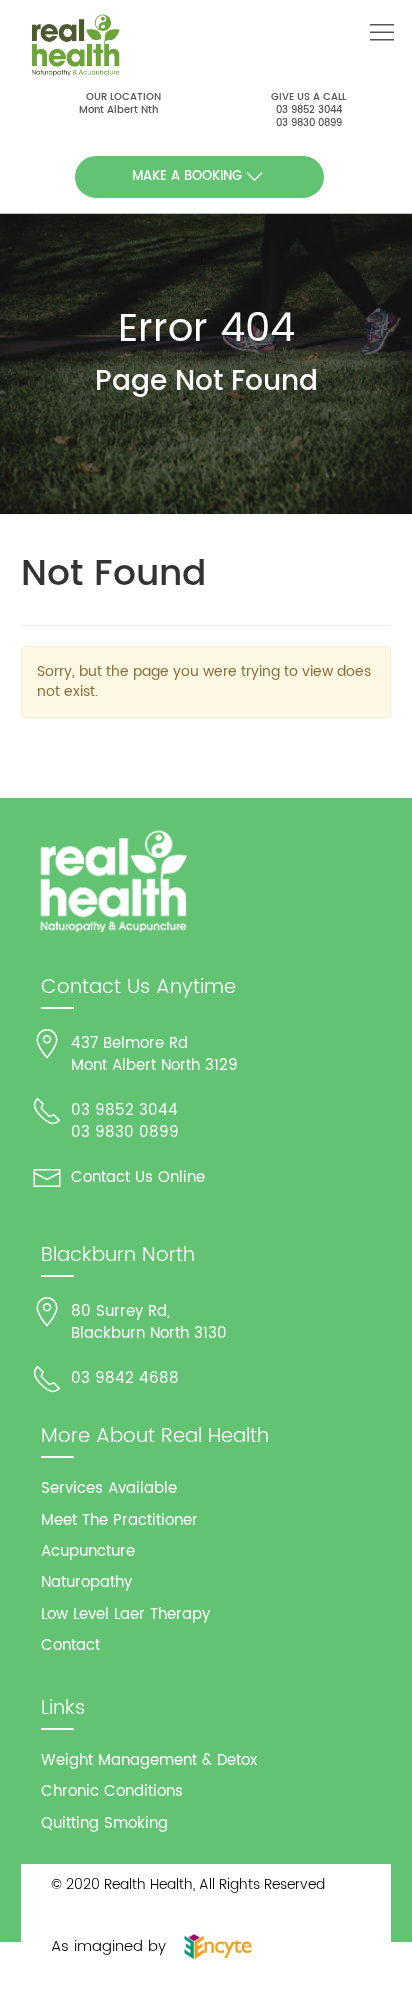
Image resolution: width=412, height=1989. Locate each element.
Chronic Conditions (112, 1791)
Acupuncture (88, 1551)
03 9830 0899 (309, 123)
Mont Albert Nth (118, 110)
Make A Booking (187, 176)
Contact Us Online (138, 1177)
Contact (70, 1645)
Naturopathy (86, 1582)
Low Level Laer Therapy (125, 1614)
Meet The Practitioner (119, 1520)
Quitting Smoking (104, 1823)
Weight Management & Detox (149, 1760)
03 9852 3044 (309, 110)
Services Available (109, 1488)
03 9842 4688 (125, 1378)
